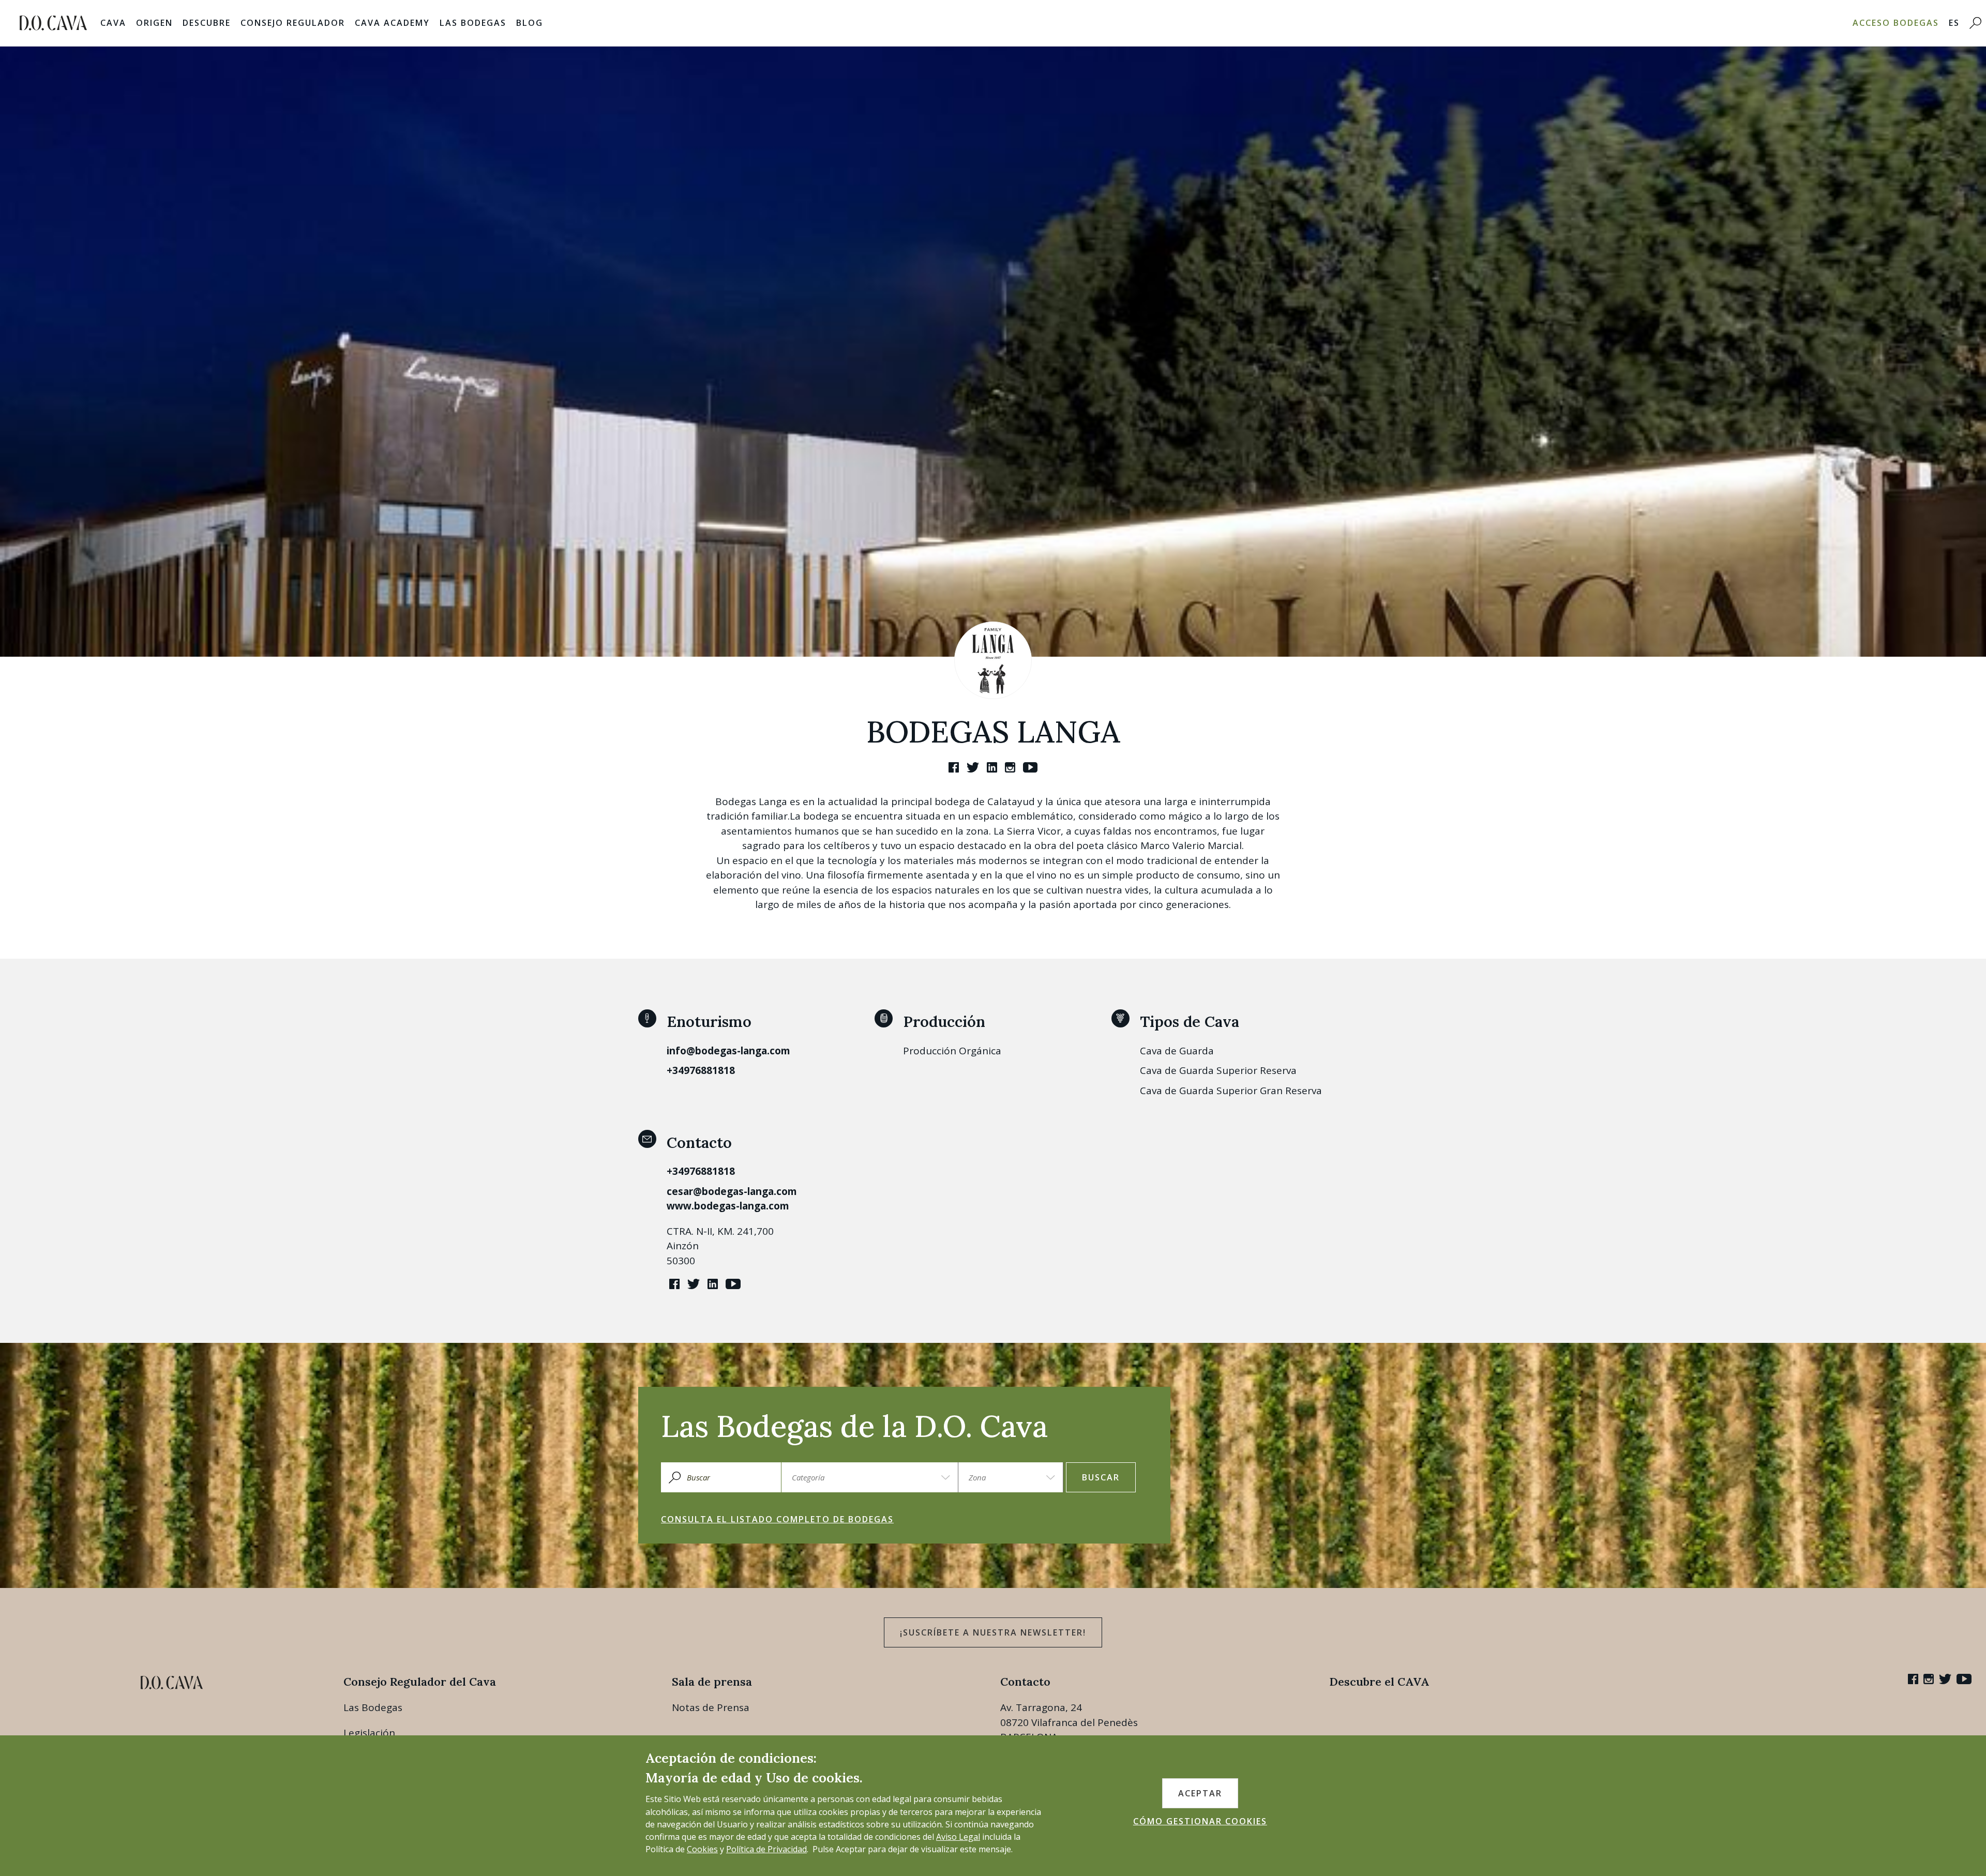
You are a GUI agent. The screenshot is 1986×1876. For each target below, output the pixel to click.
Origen (154, 23)
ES (1954, 23)
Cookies (702, 1849)
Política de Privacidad (766, 1849)
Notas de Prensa (711, 1707)
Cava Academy (392, 23)
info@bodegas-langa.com (728, 1051)
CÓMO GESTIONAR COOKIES (1200, 1821)
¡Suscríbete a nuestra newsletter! (993, 1632)
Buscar (1101, 1477)
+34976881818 (701, 1070)
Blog (530, 23)
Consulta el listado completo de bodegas (777, 1519)
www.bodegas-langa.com (728, 1206)
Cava (113, 23)
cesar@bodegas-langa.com (732, 1191)
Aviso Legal (958, 1837)
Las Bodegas (473, 23)
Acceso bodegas (1896, 23)
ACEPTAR (1200, 1793)
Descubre (207, 23)
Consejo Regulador (293, 23)
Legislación (369, 1733)
